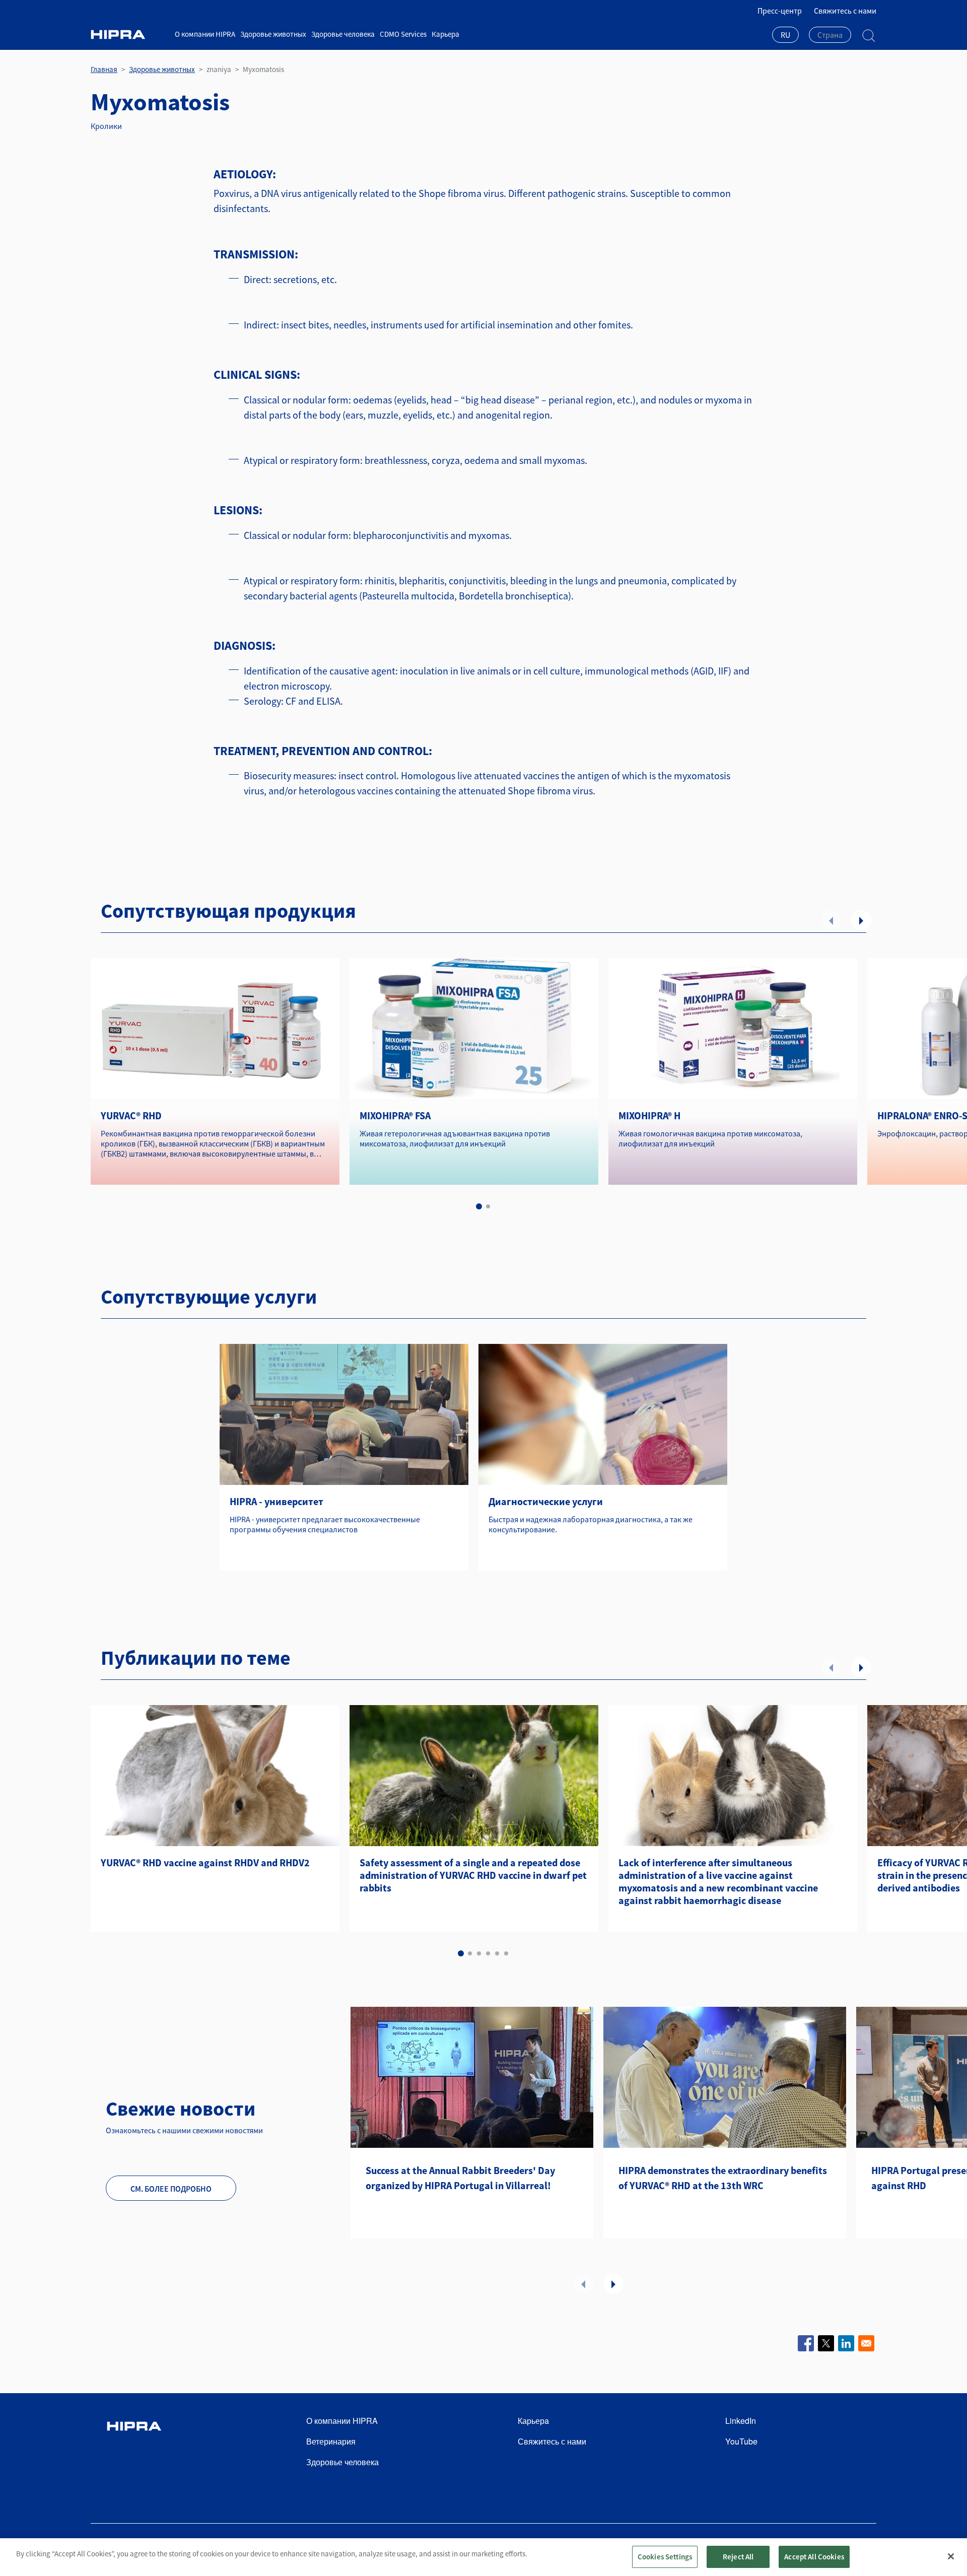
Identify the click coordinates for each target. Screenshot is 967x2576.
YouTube (741, 2441)
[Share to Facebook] (806, 2343)
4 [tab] (488, 1953)
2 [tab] (488, 1206)
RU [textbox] (785, 35)
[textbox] (830, 35)
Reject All (738, 2557)
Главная (104, 69)
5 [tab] (497, 1953)
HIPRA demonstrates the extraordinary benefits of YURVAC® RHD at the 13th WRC (723, 2178)
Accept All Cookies (814, 2557)
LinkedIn (741, 2421)
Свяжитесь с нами (845, 11)
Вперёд (861, 920)
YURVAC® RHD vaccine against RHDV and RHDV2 (205, 1862)
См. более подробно (171, 2189)
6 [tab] (506, 1953)
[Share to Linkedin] (846, 2343)
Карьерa (445, 34)
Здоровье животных (273, 34)
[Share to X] (826, 2343)
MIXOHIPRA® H (649, 1115)
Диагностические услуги (546, 1501)
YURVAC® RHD (131, 1115)
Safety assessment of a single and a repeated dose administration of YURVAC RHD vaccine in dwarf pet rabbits (473, 1875)
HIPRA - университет (277, 1501)
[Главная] (129, 35)
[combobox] (785, 36)
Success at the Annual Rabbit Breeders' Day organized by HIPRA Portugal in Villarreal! (460, 2178)
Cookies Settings (665, 2557)
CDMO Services (403, 34)
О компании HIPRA (205, 34)
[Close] (951, 2556)
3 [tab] (479, 1953)
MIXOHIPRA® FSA (395, 1115)
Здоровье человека (343, 34)
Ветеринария (331, 2441)
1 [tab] (479, 1206)
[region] (483, 2557)
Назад (831, 920)
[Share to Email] (866, 2343)
